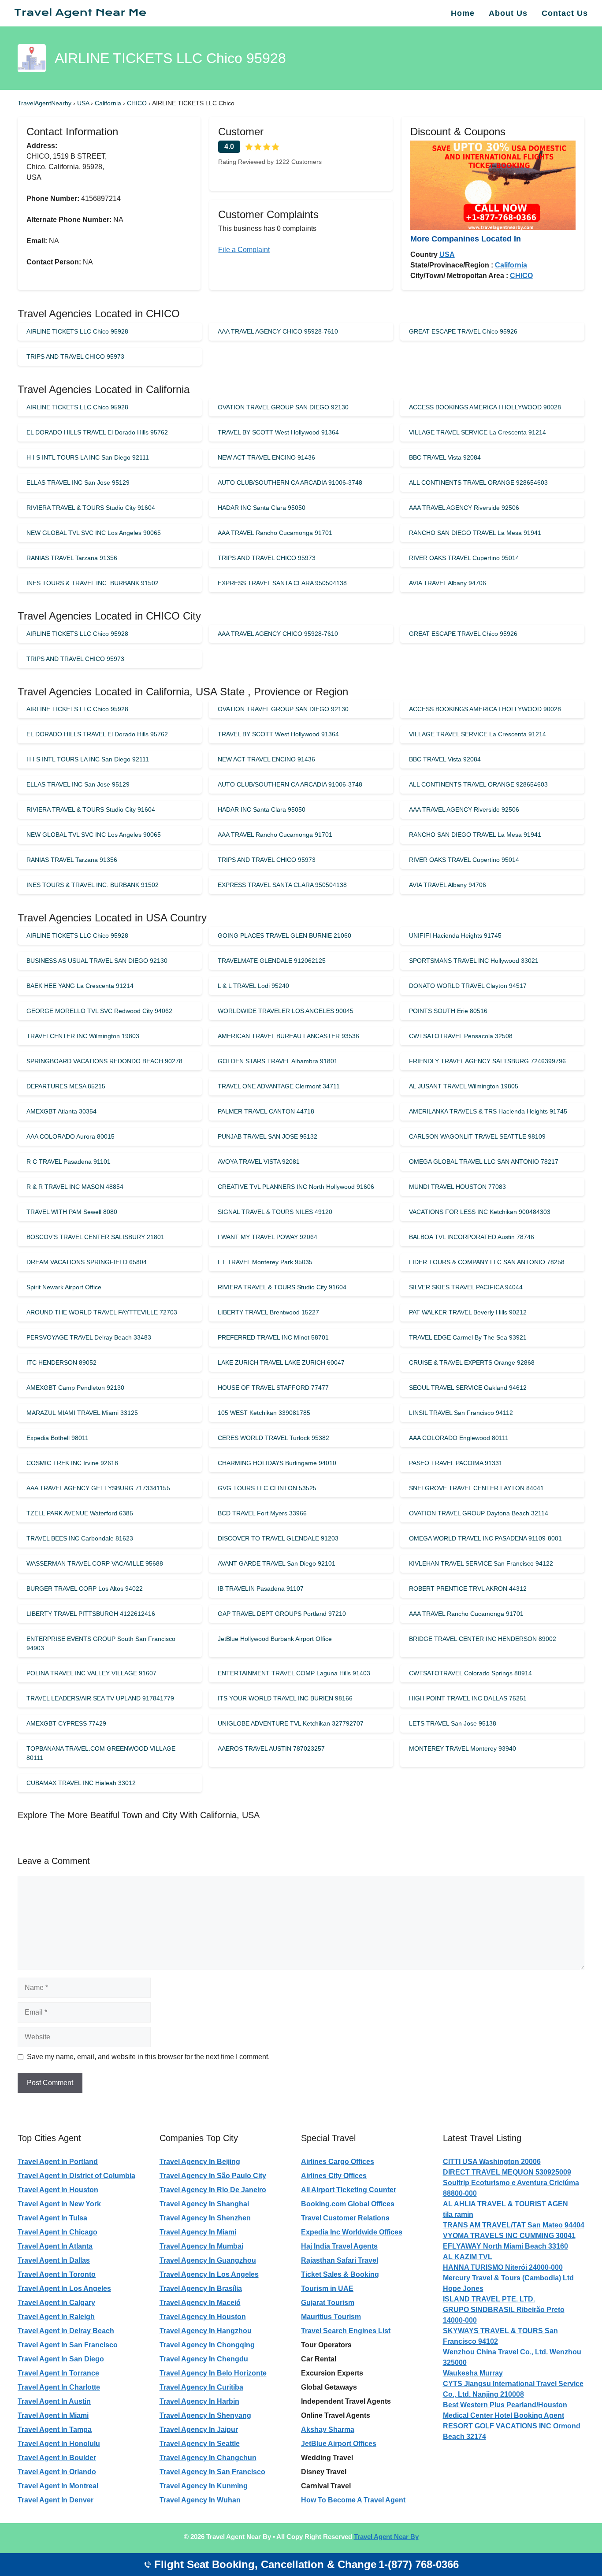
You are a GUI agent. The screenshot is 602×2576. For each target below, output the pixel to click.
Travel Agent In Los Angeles (64, 2288)
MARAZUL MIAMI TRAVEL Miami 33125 (82, 1413)
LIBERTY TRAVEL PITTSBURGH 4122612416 (91, 1614)
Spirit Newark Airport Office (64, 1287)
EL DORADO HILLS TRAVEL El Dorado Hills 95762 (97, 432)
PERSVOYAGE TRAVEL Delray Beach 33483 (89, 1337)
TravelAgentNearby (45, 103)
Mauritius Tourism (331, 2317)
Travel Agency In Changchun (208, 2458)
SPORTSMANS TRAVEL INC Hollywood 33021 (474, 961)
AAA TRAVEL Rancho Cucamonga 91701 (275, 533)
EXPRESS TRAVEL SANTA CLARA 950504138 (282, 583)
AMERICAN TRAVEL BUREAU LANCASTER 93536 (288, 1036)
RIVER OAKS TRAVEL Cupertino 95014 (464, 558)
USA (84, 103)
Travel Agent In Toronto (57, 2274)
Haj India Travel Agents (339, 2246)
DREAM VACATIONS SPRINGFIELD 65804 (87, 1262)
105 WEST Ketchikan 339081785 (264, 1413)
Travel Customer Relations (345, 2218)
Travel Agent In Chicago (58, 2232)
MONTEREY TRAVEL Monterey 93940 (463, 1748)
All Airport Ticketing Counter (349, 2190)
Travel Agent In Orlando (57, 2472)
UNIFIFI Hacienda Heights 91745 (455, 935)
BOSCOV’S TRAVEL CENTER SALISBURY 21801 (95, 1237)
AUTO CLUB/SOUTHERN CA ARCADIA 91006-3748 (290, 483)
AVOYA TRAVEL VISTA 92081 (259, 1162)
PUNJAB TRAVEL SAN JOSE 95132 (268, 1136)
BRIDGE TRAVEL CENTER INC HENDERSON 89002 (483, 1639)
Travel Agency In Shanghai (204, 2204)
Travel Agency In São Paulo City (213, 2176)
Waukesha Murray (473, 2373)
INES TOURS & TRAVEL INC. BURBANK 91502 (93, 583)
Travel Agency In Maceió (200, 2303)
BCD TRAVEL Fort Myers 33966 (262, 1513)
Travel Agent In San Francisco (68, 2345)
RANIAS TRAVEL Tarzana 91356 (72, 558)
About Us (508, 13)
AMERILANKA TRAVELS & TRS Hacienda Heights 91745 (488, 1111)
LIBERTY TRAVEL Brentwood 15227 (268, 1312)
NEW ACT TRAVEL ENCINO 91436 (266, 457)
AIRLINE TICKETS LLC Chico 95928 (77, 331)
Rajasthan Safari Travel (340, 2260)
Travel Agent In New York (59, 2204)
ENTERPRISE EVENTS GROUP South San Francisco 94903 (101, 1643)
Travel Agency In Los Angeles (209, 2274)
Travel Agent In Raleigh (56, 2317)
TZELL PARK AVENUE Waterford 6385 (80, 1513)
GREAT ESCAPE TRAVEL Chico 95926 (463, 331)
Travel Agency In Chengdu (204, 2359)
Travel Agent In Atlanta (55, 2246)
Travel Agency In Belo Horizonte (213, 2373)
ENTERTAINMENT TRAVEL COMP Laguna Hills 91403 (294, 1673)
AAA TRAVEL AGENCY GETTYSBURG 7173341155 (98, 1488)
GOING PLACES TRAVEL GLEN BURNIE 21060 (284, 935)
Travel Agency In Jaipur (199, 2429)
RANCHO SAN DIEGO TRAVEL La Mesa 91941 (475, 533)
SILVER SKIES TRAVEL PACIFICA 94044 (466, 1287)
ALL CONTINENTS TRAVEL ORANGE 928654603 (478, 483)
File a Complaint (244, 250)
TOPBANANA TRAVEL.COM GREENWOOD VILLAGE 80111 (101, 1753)
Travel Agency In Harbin (199, 2401)
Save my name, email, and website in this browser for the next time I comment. (148, 2057)
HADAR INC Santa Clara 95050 (262, 508)
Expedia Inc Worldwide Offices (352, 2232)
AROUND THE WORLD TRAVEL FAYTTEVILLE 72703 (102, 1312)
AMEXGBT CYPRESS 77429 (66, 1723)
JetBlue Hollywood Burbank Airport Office (275, 1639)
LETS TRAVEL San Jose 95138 (453, 1723)
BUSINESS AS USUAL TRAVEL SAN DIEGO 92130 (97, 961)
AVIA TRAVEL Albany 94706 (448, 583)
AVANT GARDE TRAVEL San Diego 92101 (277, 1563)
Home (463, 13)
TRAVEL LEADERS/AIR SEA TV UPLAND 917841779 (100, 1698)
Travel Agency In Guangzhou (208, 2260)
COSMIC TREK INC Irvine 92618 (72, 1463)
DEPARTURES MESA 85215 (66, 1086)
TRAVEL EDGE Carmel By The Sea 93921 (468, 1337)
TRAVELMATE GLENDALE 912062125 (272, 961)
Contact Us (565, 13)
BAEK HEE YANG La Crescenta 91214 (80, 986)
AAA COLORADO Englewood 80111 (459, 1438)
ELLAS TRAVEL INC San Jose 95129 (78, 483)
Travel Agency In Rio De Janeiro (213, 2190)
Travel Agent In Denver (56, 2500)
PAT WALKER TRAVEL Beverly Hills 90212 (468, 1312)
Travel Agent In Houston (58, 2190)
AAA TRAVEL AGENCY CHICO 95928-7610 (278, 331)
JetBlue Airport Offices (339, 2444)
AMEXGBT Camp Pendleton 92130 (75, 1388)
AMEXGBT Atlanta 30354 (61, 1111)
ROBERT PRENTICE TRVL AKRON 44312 (468, 1589)
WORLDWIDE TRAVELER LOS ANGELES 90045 (286, 1011)
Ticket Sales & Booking (340, 2274)
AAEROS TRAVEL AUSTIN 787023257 (271, 1748)
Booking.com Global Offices (348, 2204)
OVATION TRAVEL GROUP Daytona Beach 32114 (479, 1513)
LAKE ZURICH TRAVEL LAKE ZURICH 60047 (281, 1362)
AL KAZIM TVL (468, 2257)
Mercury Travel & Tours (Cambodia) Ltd (508, 2278)
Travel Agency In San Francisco (212, 2472)
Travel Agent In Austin (54, 2401)
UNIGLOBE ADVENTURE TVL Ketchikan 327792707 (291, 1723)
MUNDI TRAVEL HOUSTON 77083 (457, 1187)
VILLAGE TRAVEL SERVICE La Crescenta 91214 (478, 432)
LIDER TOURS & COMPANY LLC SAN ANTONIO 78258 (487, 1262)
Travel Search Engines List (346, 2331)
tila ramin (458, 2214)
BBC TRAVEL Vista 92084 (445, 457)
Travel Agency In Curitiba (201, 2387)
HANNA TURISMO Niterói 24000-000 (503, 2267)
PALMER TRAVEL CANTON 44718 (266, 1111)
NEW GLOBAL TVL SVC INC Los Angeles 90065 (94, 533)
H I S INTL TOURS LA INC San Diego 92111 (88, 457)
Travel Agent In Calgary (56, 2303)
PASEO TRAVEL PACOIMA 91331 (456, 1463)
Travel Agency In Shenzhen (205, 2218)
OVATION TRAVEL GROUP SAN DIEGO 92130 (283, 407)
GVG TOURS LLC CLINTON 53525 (267, 1488)
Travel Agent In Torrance (58, 2373)
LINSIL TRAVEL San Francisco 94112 (461, 1413)
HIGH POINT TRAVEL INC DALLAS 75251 (468, 1698)
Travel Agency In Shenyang (205, 2415)
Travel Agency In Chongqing (207, 2345)
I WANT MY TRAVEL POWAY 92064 (268, 1237)
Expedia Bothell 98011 (58, 1438)
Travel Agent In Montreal (58, 2486)
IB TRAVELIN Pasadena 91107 (261, 1589)
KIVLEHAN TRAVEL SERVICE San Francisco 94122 (481, 1563)
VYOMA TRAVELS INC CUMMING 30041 (509, 2236)
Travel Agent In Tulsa (52, 2218)
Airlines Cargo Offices (338, 2162)
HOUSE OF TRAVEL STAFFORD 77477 (273, 1388)
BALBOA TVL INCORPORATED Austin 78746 (472, 1237)
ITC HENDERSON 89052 (61, 1362)
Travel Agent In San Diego (61, 2359)
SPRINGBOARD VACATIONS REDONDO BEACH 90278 (104, 1061)
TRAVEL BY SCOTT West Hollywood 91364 (278, 432)
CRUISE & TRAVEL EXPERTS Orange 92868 (472, 1362)
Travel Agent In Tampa (55, 2429)
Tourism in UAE (327, 2288)
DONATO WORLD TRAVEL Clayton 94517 (468, 986)
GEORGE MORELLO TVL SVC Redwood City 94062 (99, 1011)
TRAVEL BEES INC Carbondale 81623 (80, 1538)
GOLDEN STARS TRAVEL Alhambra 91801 (278, 1061)
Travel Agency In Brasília (201, 2288)
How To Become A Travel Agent (353, 2500)
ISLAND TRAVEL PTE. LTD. (489, 2299)
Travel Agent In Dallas (54, 2260)
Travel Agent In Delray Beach (66, 2331)
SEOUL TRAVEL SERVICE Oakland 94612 (468, 1388)
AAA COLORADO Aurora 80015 (71, 1136)
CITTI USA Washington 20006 (492, 2162)
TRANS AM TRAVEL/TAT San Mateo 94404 (514, 2225)
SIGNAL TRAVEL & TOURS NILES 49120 (275, 1212)
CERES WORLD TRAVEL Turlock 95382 (273, 1438)
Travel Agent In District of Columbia (76, 2176)
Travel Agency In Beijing (200, 2162)
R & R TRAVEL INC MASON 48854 (75, 1187)
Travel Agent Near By (386, 2537)
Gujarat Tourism (328, 2303)
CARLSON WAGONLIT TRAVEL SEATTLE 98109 (477, 1136)
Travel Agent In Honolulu (59, 2444)
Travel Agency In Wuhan (200, 2500)
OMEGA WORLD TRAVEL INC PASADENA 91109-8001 (485, 1538)
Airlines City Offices (334, 2176)
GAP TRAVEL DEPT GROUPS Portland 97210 (282, 1614)
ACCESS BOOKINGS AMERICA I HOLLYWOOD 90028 (485, 407)
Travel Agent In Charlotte (59, 2387)
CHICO (138, 103)
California (109, 103)
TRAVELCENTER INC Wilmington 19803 (83, 1036)
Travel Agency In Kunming (204, 2486)
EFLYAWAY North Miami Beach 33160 (505, 2246)
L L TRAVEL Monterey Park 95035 (265, 1262)
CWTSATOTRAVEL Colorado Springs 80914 (470, 1673)
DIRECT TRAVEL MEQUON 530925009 (507, 2172)
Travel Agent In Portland (58, 2162)
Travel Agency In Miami (198, 2232)
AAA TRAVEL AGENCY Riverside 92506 (464, 508)
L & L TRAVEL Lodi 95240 (253, 986)
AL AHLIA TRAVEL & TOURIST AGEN (505, 2204)
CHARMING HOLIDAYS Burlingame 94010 (277, 1463)
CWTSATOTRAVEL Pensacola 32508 (461, 1036)
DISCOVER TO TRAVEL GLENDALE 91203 (278, 1538)
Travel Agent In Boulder (57, 2458)
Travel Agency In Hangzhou (206, 2331)
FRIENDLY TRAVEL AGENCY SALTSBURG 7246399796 (487, 1061)
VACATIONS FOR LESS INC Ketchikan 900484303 (480, 1212)
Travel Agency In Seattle (200, 2444)
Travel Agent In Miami (53, 2415)
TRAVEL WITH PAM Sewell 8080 (72, 1212)
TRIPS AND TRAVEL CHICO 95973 (75, 356)
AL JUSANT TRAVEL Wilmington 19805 (464, 1086)
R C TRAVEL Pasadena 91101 (69, 1162)
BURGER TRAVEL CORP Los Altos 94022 (85, 1589)
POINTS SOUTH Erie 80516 (448, 1011)
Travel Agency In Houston (203, 2317)
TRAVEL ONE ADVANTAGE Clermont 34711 (279, 1086)
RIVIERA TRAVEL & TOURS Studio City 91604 (91, 508)
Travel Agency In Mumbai (201, 2246)
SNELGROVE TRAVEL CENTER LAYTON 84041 (476, 1488)
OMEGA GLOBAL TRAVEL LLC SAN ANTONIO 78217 (484, 1162)
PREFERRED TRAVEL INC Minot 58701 (273, 1337)
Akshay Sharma (328, 2429)
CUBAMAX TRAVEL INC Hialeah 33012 (81, 1783)
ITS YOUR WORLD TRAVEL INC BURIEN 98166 (285, 1698)
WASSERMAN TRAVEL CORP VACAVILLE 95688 (95, 1563)
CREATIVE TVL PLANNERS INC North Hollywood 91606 (296, 1187)
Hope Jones (463, 2288)
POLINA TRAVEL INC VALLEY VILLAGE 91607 (91, 1673)
